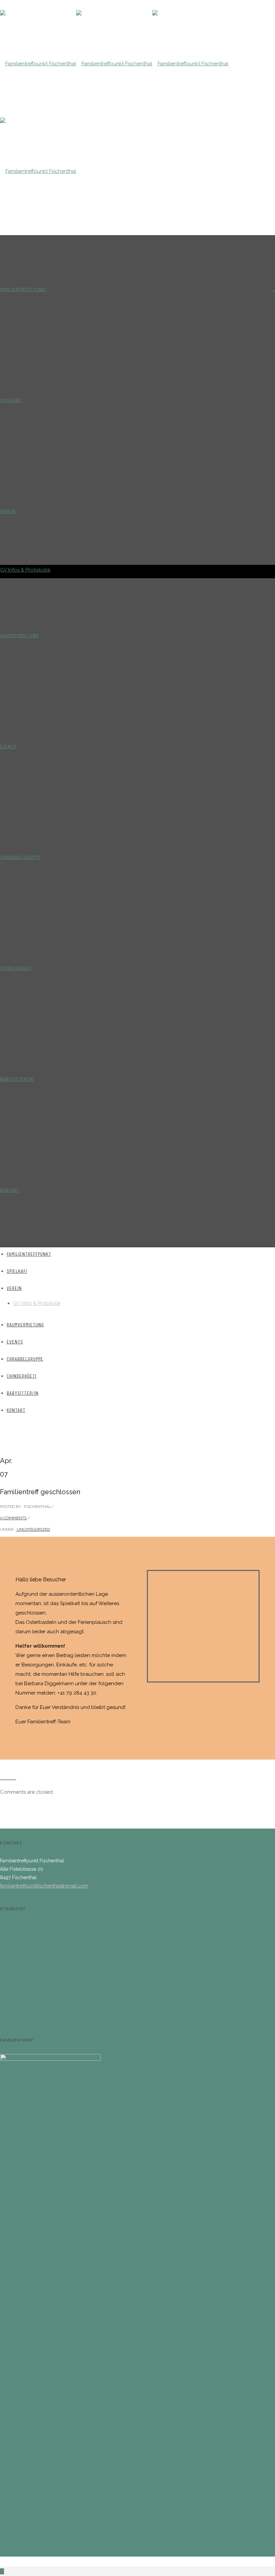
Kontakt (10, 1190)
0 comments (13, 1518)
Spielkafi (11, 400)
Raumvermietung (19, 635)
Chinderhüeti (16, 968)
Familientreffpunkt (24, 289)
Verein (8, 511)
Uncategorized (33, 1529)
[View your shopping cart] (273, 289)
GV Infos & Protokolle (25, 570)
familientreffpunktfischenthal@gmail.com (44, 1886)
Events (8, 746)
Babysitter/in (17, 1079)
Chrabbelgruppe (20, 857)
